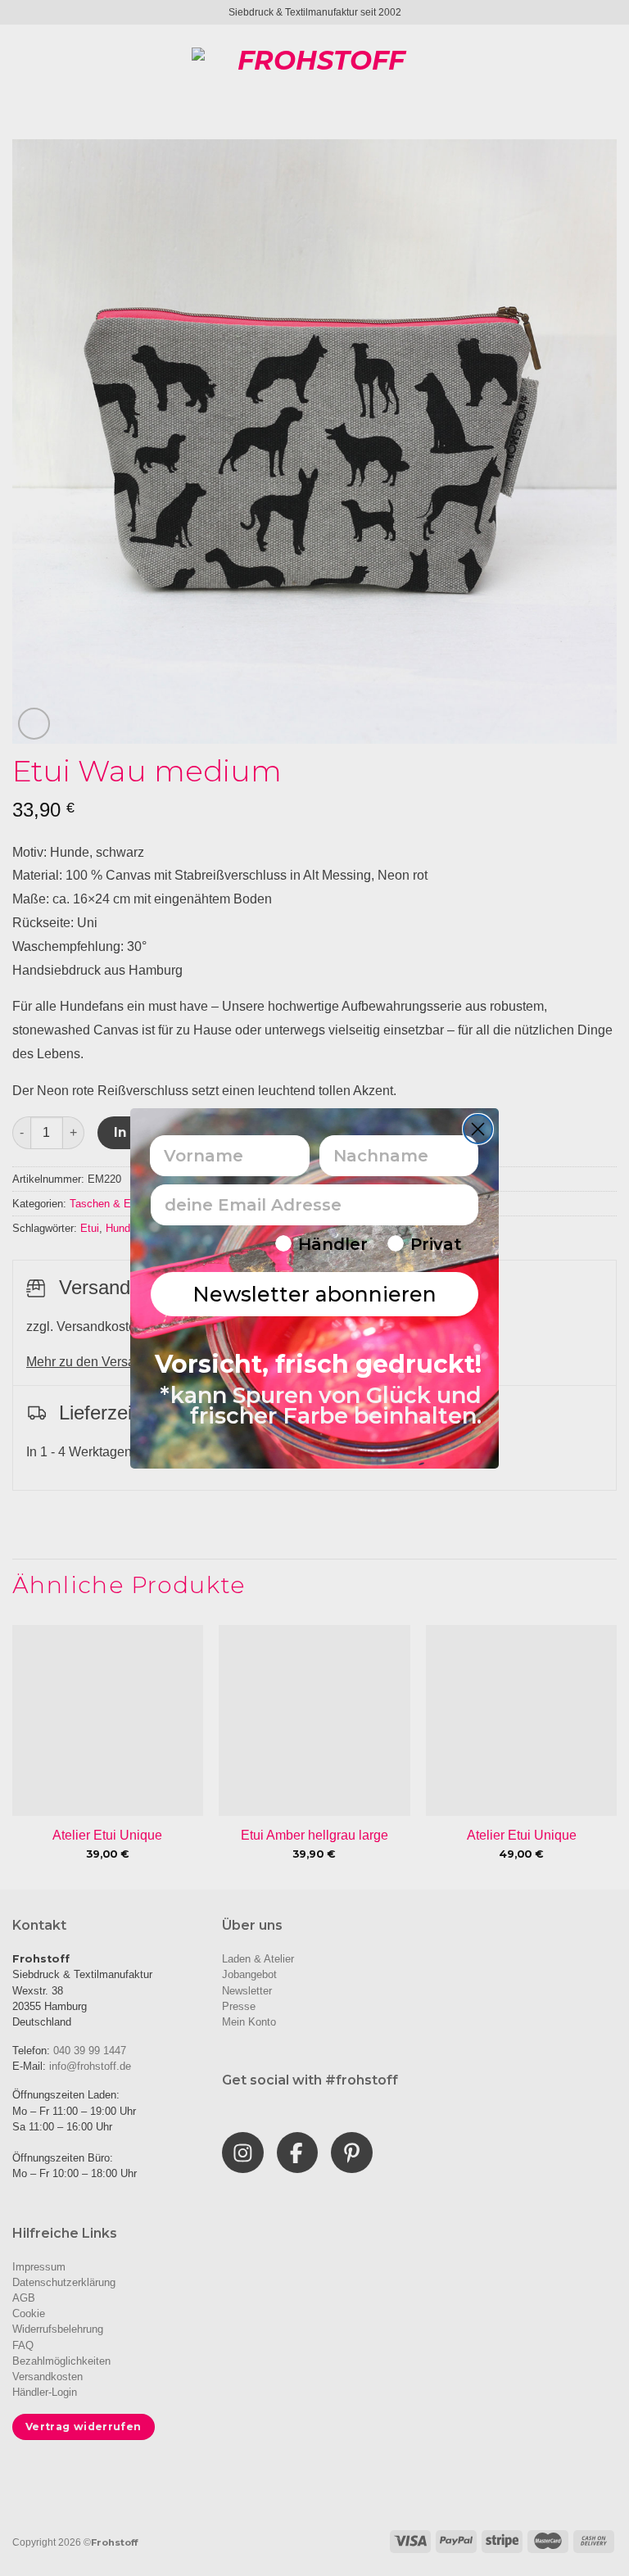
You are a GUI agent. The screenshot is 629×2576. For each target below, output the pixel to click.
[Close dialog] (478, 1129)
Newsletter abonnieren (314, 1294)
